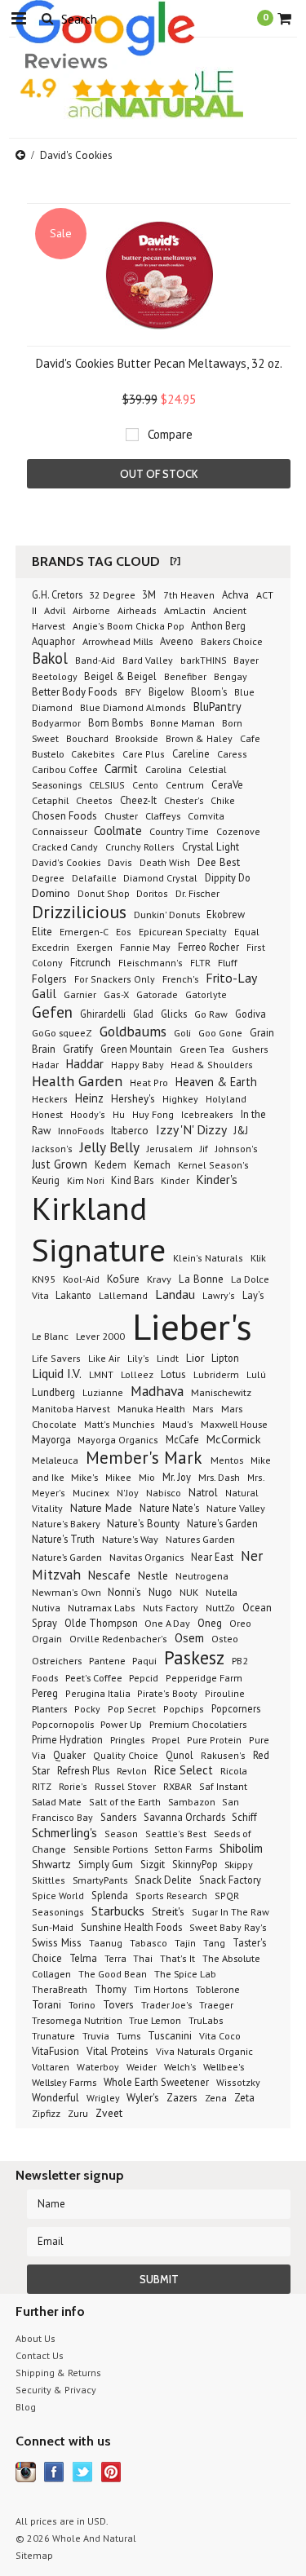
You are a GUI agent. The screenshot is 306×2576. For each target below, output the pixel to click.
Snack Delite (163, 1880)
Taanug (106, 1943)
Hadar (45, 1065)
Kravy (159, 1279)
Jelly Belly (110, 1147)
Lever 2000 (100, 1336)
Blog (26, 2407)
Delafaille (95, 878)
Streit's (168, 1911)
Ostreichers (57, 1660)
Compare (170, 434)
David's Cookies (68, 862)
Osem (189, 1638)
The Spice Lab (185, 1973)
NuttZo (220, 1608)
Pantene (109, 1660)
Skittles (49, 1880)
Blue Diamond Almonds (133, 707)
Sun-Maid (53, 1927)
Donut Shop (105, 893)
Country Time (179, 831)
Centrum (185, 785)
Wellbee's (224, 2066)
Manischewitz (221, 1392)
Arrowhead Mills (118, 641)
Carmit (121, 769)
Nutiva (46, 1608)
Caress (232, 754)
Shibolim (241, 1848)
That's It (177, 1958)
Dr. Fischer (197, 893)
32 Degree (113, 595)
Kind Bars (132, 1180)
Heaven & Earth (216, 1082)
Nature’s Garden (67, 1557)
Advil (55, 610)
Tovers (118, 2005)
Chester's (184, 800)
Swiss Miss (57, 1943)
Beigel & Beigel (120, 676)
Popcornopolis (64, 1724)
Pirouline (225, 1693)
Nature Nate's (169, 1508)
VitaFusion (55, 2051)
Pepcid (144, 1677)
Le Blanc (50, 1336)
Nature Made (101, 1508)
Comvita (206, 816)
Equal (247, 932)
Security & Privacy (56, 2390)
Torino (82, 2004)
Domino (51, 893)
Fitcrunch (91, 963)
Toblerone (218, 1989)
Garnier (80, 994)
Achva (235, 594)
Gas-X (116, 994)
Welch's (180, 2066)
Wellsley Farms (64, 2082)
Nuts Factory (171, 1608)
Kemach (152, 1164)
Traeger (216, 2005)
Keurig (46, 1180)
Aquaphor (53, 641)
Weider (142, 2067)
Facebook (54, 2472)
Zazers (182, 2098)
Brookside (137, 738)
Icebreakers (207, 1114)
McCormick (234, 1439)
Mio (147, 1477)
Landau (175, 1294)
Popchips (184, 1709)
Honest (47, 1114)
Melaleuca (55, 1460)
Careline (191, 753)
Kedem (111, 1164)
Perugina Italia (99, 1693)
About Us (35, 2338)
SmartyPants (100, 1880)
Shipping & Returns (58, 2373)
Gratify (78, 1049)
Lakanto (73, 1295)
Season (121, 1834)
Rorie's (73, 1786)
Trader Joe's (166, 2004)
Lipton (225, 1358)
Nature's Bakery (67, 1523)
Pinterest (111, 2472)
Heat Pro (149, 1083)
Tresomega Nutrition (78, 2020)
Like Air (104, 1358)
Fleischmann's (151, 963)
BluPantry (217, 707)
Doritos (152, 893)
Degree (48, 878)
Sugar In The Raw (231, 1912)
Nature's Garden (222, 1523)
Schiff (244, 1817)
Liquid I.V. (57, 1373)
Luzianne (103, 1392)
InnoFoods (81, 1130)
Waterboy (98, 2067)
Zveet (109, 2113)
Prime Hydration (67, 1739)
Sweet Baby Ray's (228, 1927)
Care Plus (144, 754)
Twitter (83, 2472)
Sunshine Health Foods (131, 1927)
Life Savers (56, 1358)
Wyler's (143, 2097)
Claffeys (163, 815)
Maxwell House (234, 1424)
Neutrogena (202, 1575)
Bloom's (209, 691)
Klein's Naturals (208, 1258)
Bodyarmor (56, 722)
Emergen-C (84, 932)
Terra (117, 1958)
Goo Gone (220, 1033)
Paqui (144, 1660)
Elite (42, 932)
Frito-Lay (231, 978)
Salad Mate (57, 1801)
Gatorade (157, 994)
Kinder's (217, 1180)
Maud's (178, 1424)
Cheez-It (138, 800)
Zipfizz (46, 2113)
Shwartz (51, 1864)
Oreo (240, 1623)
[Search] (47, 18)
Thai (143, 1958)
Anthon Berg (218, 625)
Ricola (234, 1770)
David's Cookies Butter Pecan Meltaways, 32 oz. (159, 363)
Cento (145, 785)
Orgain (47, 1638)
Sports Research (171, 1896)
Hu (119, 1114)
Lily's (138, 1358)
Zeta (244, 2097)
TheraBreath (60, 1989)
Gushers (250, 1049)
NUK (189, 1592)
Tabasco (149, 1943)
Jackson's (52, 1149)
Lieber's (192, 1326)
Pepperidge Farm (204, 1678)
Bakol (50, 658)
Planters (49, 1708)
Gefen (52, 1012)
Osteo (225, 1639)
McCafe (182, 1439)
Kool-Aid (81, 1279)
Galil (44, 994)
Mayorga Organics (118, 1440)
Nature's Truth (63, 1539)
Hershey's (133, 1099)
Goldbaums (133, 1031)
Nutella (222, 1592)
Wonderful (55, 2098)
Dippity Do (228, 877)
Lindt (168, 1358)
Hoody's (88, 1114)
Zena (216, 2098)
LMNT (101, 1374)
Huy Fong (153, 1114)
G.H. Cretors (58, 594)
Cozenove (238, 831)
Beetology (56, 676)
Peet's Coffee (95, 1677)
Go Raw (211, 1014)
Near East (212, 1557)
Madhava (157, 1391)
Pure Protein (214, 1740)
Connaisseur (61, 831)
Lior (195, 1358)
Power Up (121, 1724)
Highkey (180, 1099)
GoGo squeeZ (62, 1032)
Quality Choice (126, 1755)
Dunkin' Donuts (168, 914)
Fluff (228, 962)
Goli (182, 1032)
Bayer (246, 660)
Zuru (78, 2113)
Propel (166, 1739)
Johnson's (237, 1149)
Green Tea (202, 1049)
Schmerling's (64, 1832)
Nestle (153, 1575)
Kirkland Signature (99, 1229)
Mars (203, 1409)
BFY (133, 692)
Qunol (180, 1755)
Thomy (111, 1989)
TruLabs (206, 2020)
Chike (223, 800)
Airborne (91, 610)
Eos (124, 932)
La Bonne (201, 1279)
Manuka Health (151, 1408)
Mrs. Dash (219, 1477)
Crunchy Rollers (140, 847)
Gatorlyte (206, 994)
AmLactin (185, 610)
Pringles (127, 1739)
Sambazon (193, 1801)
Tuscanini (170, 2036)
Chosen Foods (64, 816)
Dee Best (219, 862)
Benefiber (185, 676)
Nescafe (109, 1575)
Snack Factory (230, 1880)
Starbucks (118, 1911)
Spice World (58, 1896)
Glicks (174, 1014)
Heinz (89, 1098)
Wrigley (104, 2098)
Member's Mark (146, 1458)
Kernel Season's (213, 1165)
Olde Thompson (102, 1623)
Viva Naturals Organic (204, 2051)
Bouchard (89, 738)
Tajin (185, 1943)
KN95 (44, 1279)
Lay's (253, 1295)
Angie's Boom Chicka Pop (130, 626)
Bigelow (166, 691)
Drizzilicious (79, 912)
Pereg (45, 1693)
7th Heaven (189, 595)
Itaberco (130, 1131)
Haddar (85, 1064)
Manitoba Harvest (71, 1409)
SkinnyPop (196, 1864)
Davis (120, 862)
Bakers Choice (232, 641)
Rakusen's (223, 1755)
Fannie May (145, 947)
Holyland (226, 1099)
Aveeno (177, 641)
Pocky (87, 1709)
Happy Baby (139, 1065)
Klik (258, 1257)
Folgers (49, 979)
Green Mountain (136, 1049)
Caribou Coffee (66, 769)
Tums (129, 2035)
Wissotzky (238, 2082)
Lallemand (123, 1295)
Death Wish (165, 862)
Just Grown (60, 1164)
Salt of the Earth (125, 1802)
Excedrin (51, 947)
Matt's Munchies (120, 1424)
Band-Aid (95, 660)
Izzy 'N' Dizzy (191, 1129)
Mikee (118, 1477)
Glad (143, 1014)
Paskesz (194, 1657)
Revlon (132, 1771)
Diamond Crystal (160, 878)
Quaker (69, 1755)
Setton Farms (183, 1849)
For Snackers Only (115, 979)
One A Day (167, 1623)
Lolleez (137, 1374)
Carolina (165, 769)
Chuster (121, 815)
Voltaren (51, 2067)
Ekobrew (226, 914)
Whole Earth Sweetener (156, 2082)
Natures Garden (200, 1539)
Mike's (84, 1477)
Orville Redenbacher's (118, 1639)
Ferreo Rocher (208, 947)
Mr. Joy (177, 1477)
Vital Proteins (118, 2051)
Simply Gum (106, 1865)
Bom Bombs (115, 722)
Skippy (239, 1864)
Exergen (95, 947)
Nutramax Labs (102, 1608)
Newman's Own (68, 1592)
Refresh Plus (83, 1770)
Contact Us (40, 2355)
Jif (204, 1149)
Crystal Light (211, 847)
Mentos (227, 1460)
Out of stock (159, 474)
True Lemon (155, 2020)
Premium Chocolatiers (198, 1724)
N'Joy (128, 1493)
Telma (83, 1958)
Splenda (110, 1895)
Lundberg (53, 1392)
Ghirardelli (103, 1014)
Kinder (175, 1180)
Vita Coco (220, 2036)
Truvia (96, 2035)
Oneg (210, 1623)
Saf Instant (223, 1786)
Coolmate (118, 831)
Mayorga (53, 1439)
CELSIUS (107, 785)
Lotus (173, 1374)
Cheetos (94, 800)
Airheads (137, 610)
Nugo (160, 1592)
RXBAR (177, 1786)
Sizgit (153, 1865)
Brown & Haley (199, 738)
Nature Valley (236, 1508)
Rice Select (184, 1770)
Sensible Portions (112, 1849)
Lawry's (219, 1295)
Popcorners (236, 1708)
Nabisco (164, 1492)
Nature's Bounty (143, 1524)
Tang (214, 1943)
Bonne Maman (182, 723)
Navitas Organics (146, 1557)
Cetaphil (50, 800)
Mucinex (91, 1493)
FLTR (200, 963)
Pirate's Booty (167, 1693)
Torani (47, 2005)
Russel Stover (125, 1786)
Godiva (251, 1014)
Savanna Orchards (186, 1817)
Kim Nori (87, 1180)
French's (180, 979)
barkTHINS (205, 660)
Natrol (203, 1493)
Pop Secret (132, 1709)
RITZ (42, 1786)
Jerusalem (170, 1149)
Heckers (50, 1099)
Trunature (53, 2036)
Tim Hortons (161, 1989)
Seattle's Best (176, 1834)
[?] (175, 561)
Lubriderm (216, 1374)
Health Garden (77, 1081)
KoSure (123, 1279)
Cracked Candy (65, 847)
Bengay (231, 676)
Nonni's (124, 1592)
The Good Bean (113, 1974)
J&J (241, 1130)
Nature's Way (130, 1539)
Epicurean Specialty (183, 932)
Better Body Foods (75, 692)
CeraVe (227, 785)
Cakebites (93, 754)
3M (149, 594)
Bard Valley (148, 660)
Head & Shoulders (212, 1065)
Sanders (118, 1817)
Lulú (256, 1374)
